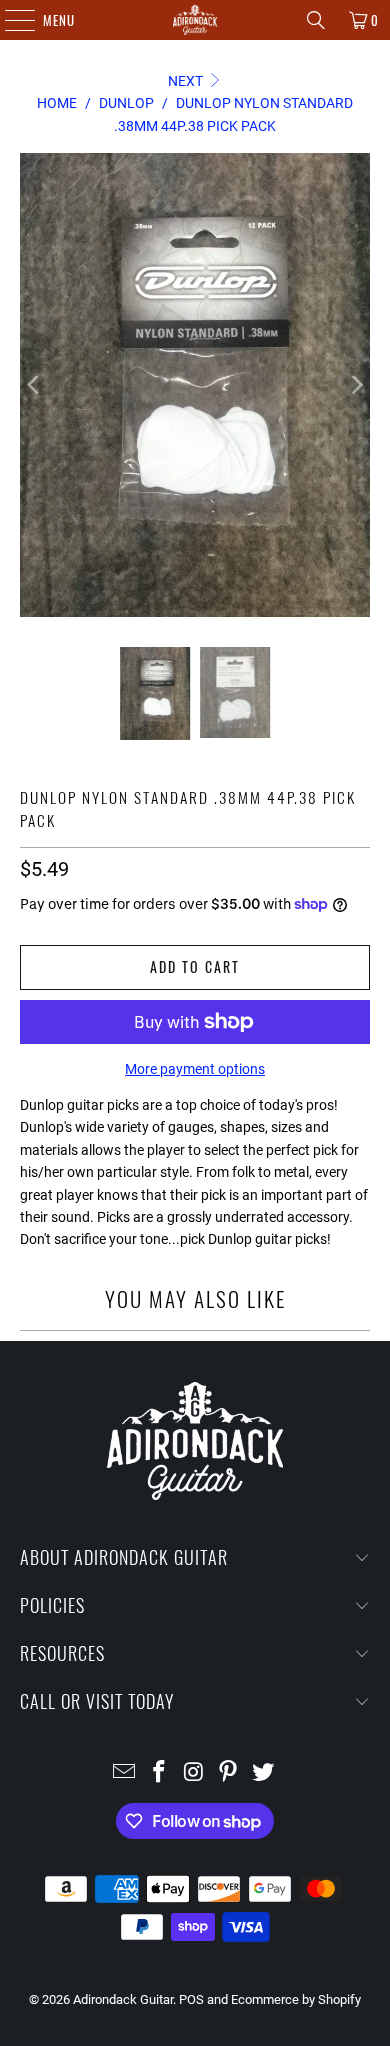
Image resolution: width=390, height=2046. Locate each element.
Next (187, 81)
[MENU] (9, 20)
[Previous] (35, 385)
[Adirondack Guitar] (195, 20)
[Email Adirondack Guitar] (125, 1773)
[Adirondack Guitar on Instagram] (194, 1773)
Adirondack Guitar (123, 1999)
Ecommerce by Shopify (296, 1999)
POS (191, 1999)
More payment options (195, 1069)
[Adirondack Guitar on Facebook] (159, 1773)
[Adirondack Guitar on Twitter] (264, 1773)
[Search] (316, 20)
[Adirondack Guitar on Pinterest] (229, 1773)
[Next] (355, 385)
